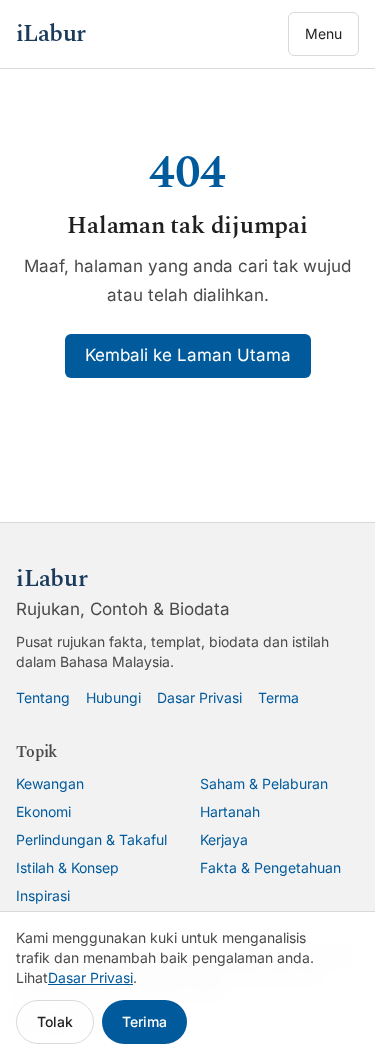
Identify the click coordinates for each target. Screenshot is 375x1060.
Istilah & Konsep (67, 867)
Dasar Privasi (199, 697)
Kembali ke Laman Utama (188, 355)
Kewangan (50, 783)
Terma (278, 697)
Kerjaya (224, 839)
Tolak (55, 1021)
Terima (144, 1021)
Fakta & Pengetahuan (270, 867)
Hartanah (230, 811)
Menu (323, 33)
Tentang (43, 697)
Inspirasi (43, 895)
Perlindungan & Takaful (91, 839)
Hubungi (113, 697)
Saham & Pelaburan (264, 783)
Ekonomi (43, 811)
